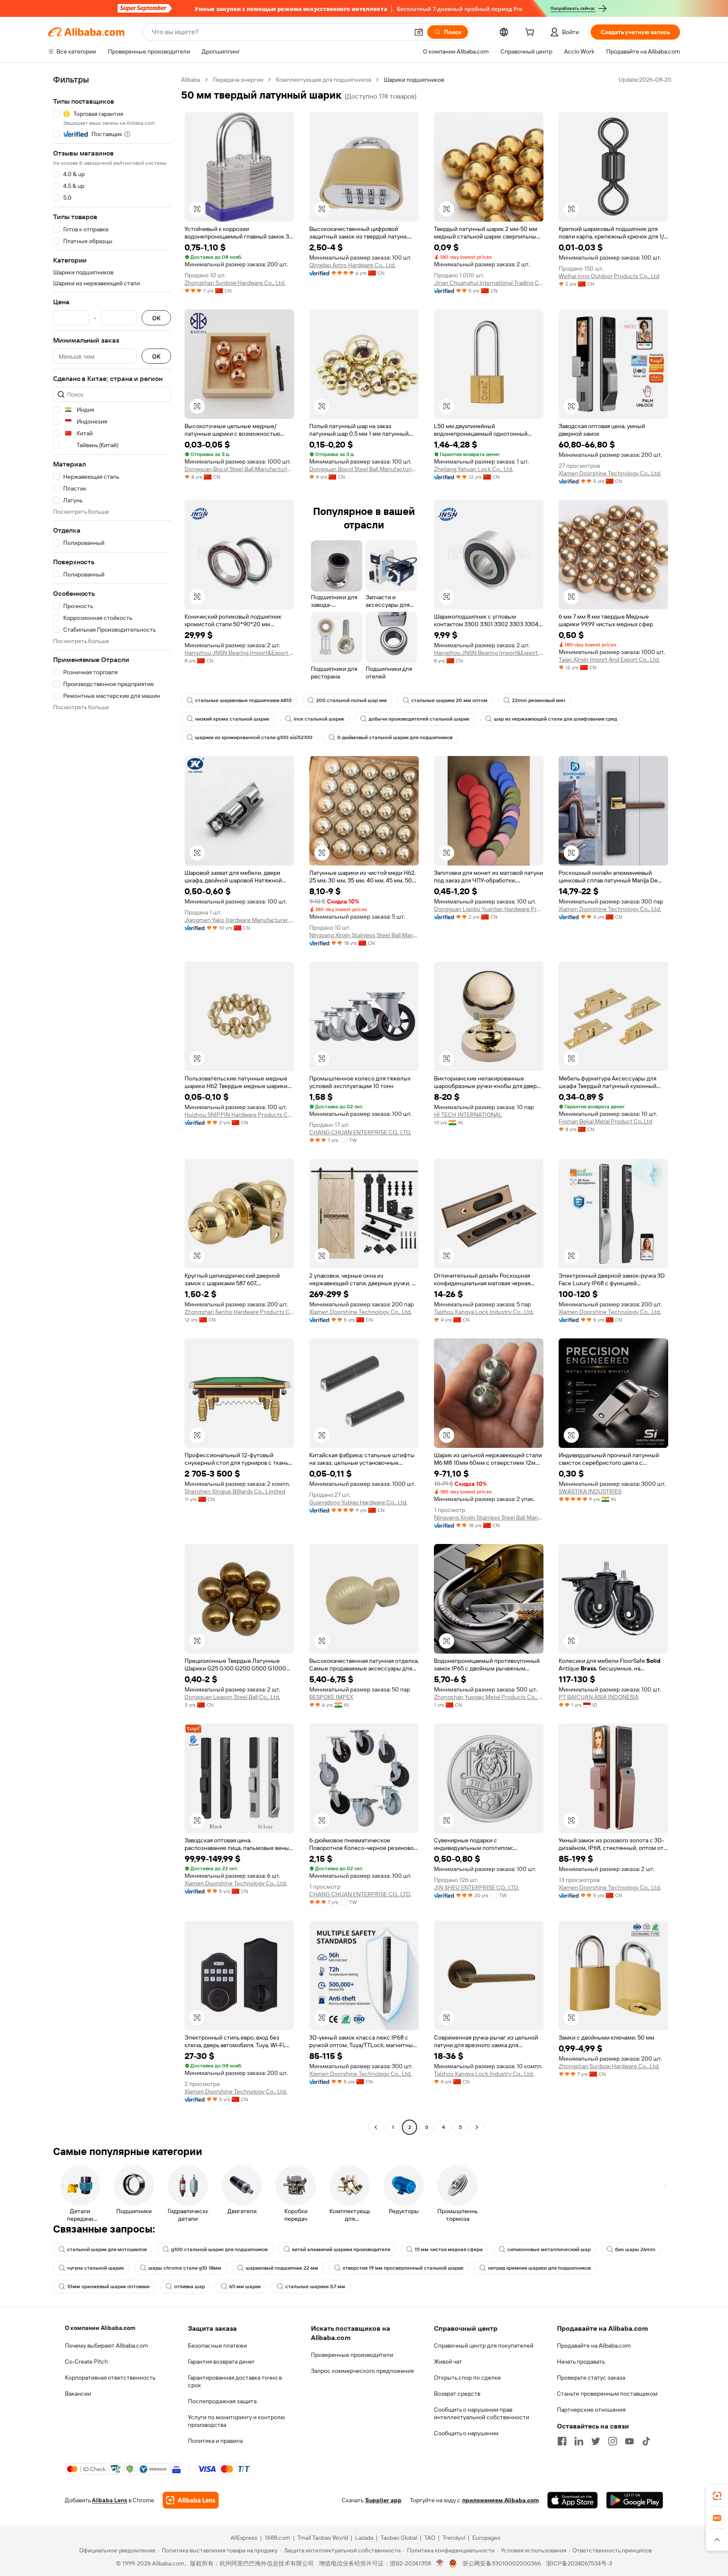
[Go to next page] (477, 2127)
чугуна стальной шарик (95, 2268)
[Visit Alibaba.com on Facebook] (562, 2441)
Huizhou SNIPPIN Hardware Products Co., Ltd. (239, 1115)
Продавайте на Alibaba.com (594, 2345)
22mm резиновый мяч (539, 700)
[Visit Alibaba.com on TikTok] (646, 2441)
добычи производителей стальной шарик (419, 719)
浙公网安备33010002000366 (502, 2563)
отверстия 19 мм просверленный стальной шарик (403, 2268)
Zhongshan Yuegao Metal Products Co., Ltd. (489, 1697)
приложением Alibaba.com (500, 2500)
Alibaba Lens (110, 2500)
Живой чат (448, 2362)
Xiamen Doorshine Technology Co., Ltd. (610, 473)
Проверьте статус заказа (591, 2378)
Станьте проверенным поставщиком (607, 2394)
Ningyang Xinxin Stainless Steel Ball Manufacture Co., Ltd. (364, 935)
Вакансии (78, 2394)
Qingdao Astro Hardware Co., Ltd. (352, 265)
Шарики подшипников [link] (414, 80)
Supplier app (383, 2500)
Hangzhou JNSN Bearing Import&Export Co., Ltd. (239, 653)
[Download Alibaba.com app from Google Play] (635, 2500)
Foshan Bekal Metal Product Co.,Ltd (605, 1121)
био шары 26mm (635, 2249)
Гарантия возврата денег (221, 2362)
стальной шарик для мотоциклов (107, 2249)
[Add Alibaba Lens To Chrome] (191, 2500)
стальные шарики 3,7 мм (315, 2287)
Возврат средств (457, 2394)
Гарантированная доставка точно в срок (235, 2381)
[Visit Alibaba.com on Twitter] (596, 2441)
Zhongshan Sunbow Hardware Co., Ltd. (235, 283)
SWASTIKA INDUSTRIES (590, 1491)
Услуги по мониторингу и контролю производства (236, 2421)
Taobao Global (399, 2538)
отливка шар (189, 2287)
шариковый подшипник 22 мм (282, 2268)
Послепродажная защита (222, 2401)
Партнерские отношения (591, 2410)
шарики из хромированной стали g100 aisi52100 (254, 737)
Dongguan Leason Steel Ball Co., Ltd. (232, 1697)
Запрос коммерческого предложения (362, 2371)
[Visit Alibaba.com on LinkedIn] (579, 2441)
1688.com (277, 2538)
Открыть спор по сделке (467, 2378)
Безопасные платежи (217, 2345)
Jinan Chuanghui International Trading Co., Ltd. (489, 283)
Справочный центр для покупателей (484, 2345)
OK (156, 318)
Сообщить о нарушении (466, 2433)
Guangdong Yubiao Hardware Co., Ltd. (358, 1502)
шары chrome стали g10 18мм (185, 2268)
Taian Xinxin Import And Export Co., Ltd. (609, 659)
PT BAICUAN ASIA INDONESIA (599, 1697)
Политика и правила (215, 2441)
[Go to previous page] (376, 2127)
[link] (717, 2496)
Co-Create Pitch (86, 2362)
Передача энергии (238, 80)
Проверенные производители (352, 2355)
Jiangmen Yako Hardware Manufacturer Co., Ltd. (239, 920)
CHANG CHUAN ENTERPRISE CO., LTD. (360, 1132)
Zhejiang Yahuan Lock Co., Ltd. (474, 469)
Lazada (364, 2538)
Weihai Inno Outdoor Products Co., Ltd (609, 276)
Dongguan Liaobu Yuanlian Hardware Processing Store (489, 909)
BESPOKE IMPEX (331, 1697)
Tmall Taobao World (323, 2538)
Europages (486, 2538)
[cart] (531, 33)
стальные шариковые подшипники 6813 (243, 700)
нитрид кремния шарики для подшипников (539, 2268)
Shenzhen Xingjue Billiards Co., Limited (235, 1491)
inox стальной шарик (319, 719)
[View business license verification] (440, 2563)
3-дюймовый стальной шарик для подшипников (395, 737)
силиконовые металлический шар (549, 2249)
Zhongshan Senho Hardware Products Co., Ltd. (239, 1312)
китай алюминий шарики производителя (341, 2249)
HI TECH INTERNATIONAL (468, 1115)
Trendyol (454, 2538)
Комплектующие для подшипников (324, 80)
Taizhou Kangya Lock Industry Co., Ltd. (484, 1312)
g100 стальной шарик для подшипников (219, 2249)
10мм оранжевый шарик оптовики (108, 2287)
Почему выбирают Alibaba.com (106, 2345)
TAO (430, 2538)
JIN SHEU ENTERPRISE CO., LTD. (476, 1887)
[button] (419, 32)
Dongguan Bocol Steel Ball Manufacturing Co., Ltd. (239, 469)
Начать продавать (581, 2362)
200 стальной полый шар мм (351, 700)
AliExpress (244, 2538)
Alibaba (191, 80)
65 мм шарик (245, 2287)
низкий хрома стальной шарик (232, 719)
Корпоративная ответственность (110, 2378)
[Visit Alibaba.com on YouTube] (629, 2441)
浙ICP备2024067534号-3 (579, 2563)
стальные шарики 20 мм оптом (449, 700)
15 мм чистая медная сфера (449, 2249)
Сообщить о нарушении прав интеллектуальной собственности (482, 2413)
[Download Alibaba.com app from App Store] (573, 2500)
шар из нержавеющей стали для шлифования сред (555, 719)
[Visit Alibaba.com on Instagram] (613, 2441)
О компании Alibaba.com (100, 2328)
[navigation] (112, 1104)
